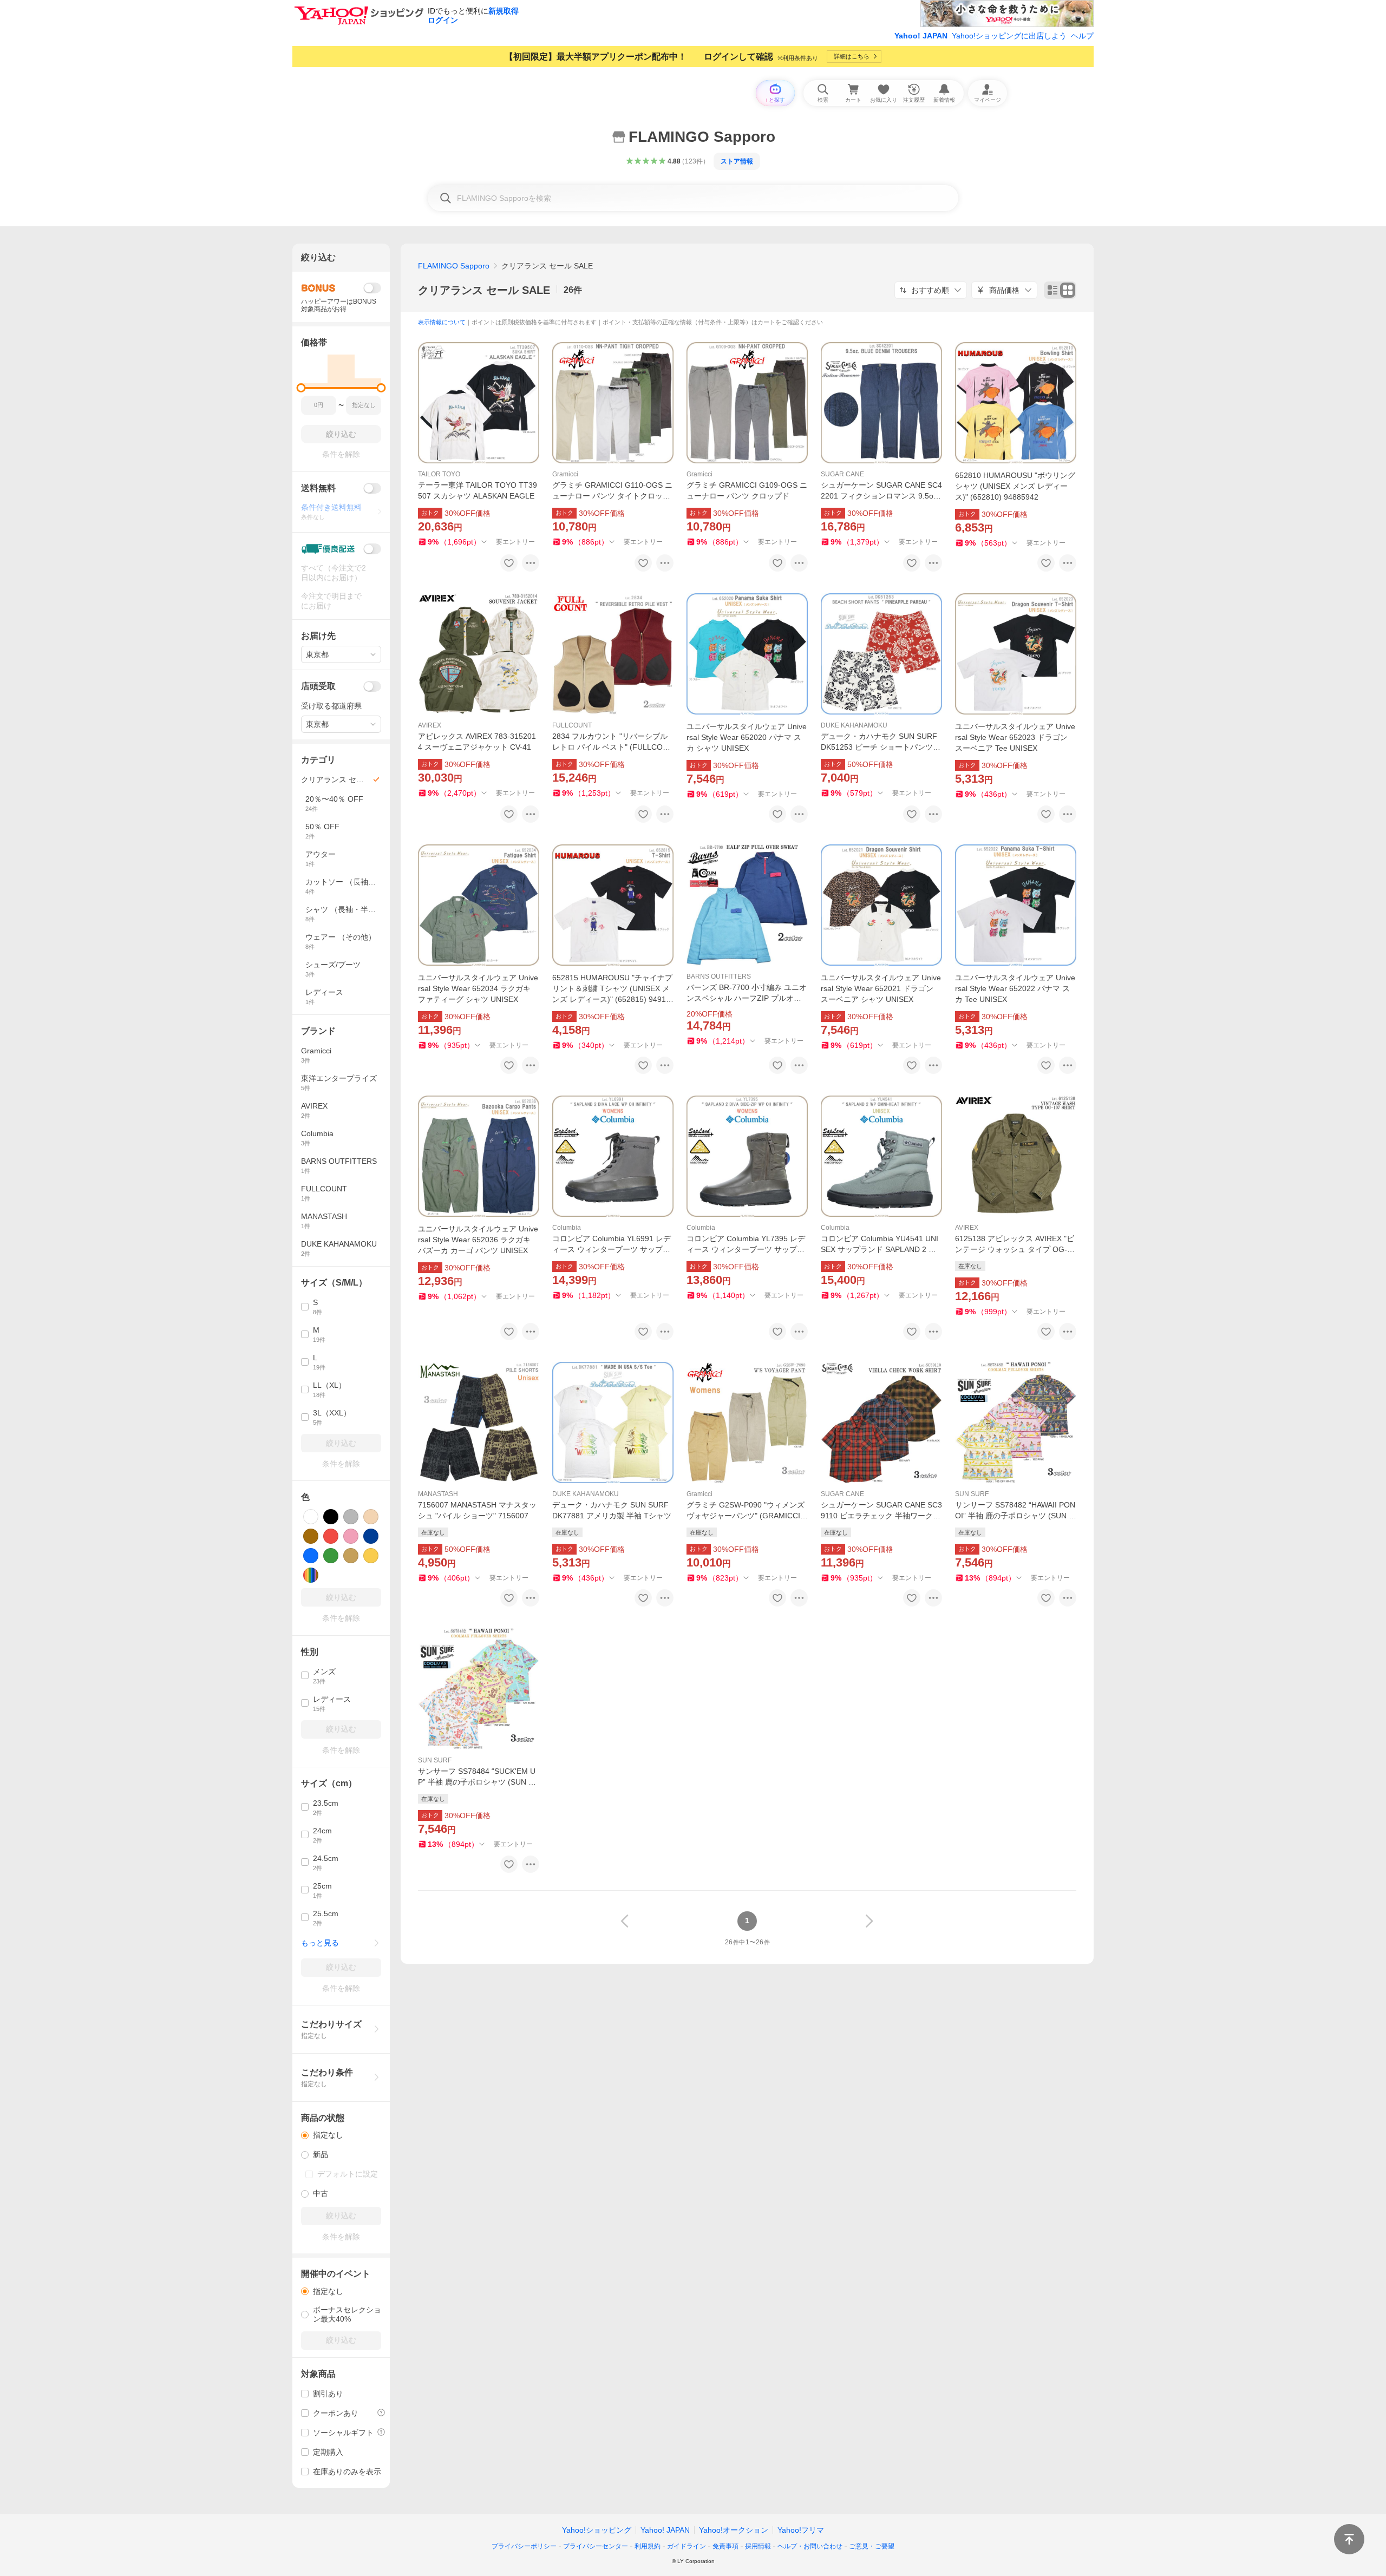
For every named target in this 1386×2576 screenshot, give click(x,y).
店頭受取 (318, 686)
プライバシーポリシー (524, 2546)
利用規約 (648, 2546)
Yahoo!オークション (734, 2530)
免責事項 (725, 2546)
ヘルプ (1082, 36)
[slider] (301, 388)
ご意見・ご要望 (872, 2546)
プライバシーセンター (596, 2546)
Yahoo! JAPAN (921, 36)
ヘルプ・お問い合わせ (810, 2546)
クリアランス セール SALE (484, 290)
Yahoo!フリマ (801, 2530)
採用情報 (758, 2546)
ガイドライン (687, 2546)
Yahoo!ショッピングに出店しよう (1009, 36)
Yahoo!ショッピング (597, 2530)
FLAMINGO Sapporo (454, 266)
